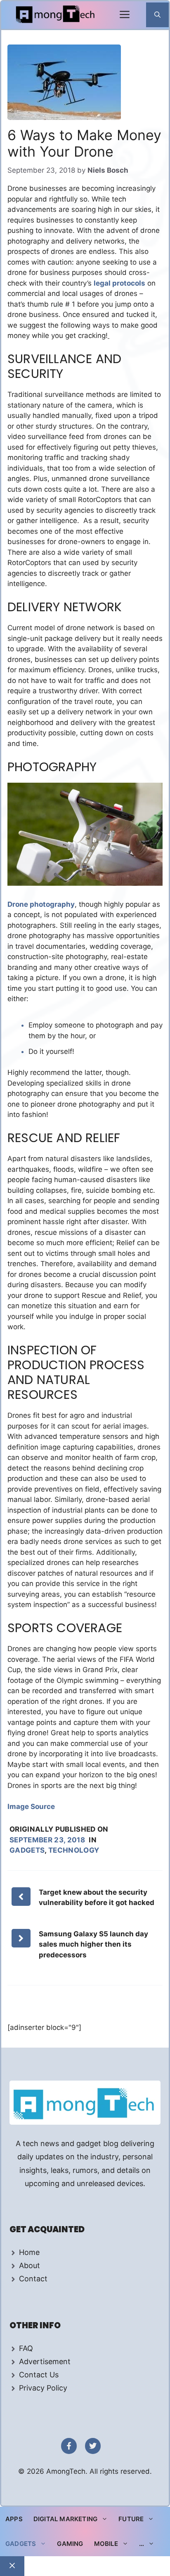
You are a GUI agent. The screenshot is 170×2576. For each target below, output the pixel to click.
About (30, 2265)
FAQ (26, 2348)
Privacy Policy (43, 2388)
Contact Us (39, 2375)
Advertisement (45, 2361)
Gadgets (27, 1850)
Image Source (31, 1806)
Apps (14, 2519)
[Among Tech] (56, 15)
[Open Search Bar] (157, 15)
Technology (74, 1850)
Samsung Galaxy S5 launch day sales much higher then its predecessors (93, 1944)
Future (131, 2519)
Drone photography (41, 904)
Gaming (70, 2544)
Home (29, 2252)
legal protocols (119, 283)
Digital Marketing (65, 2519)
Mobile (106, 2544)
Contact (33, 2279)
